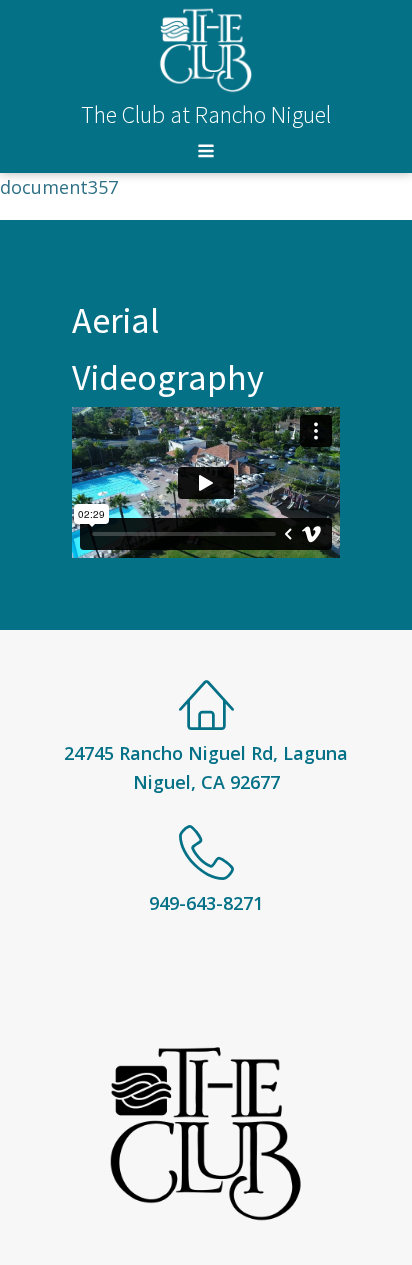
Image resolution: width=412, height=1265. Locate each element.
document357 (59, 187)
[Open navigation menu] (206, 153)
